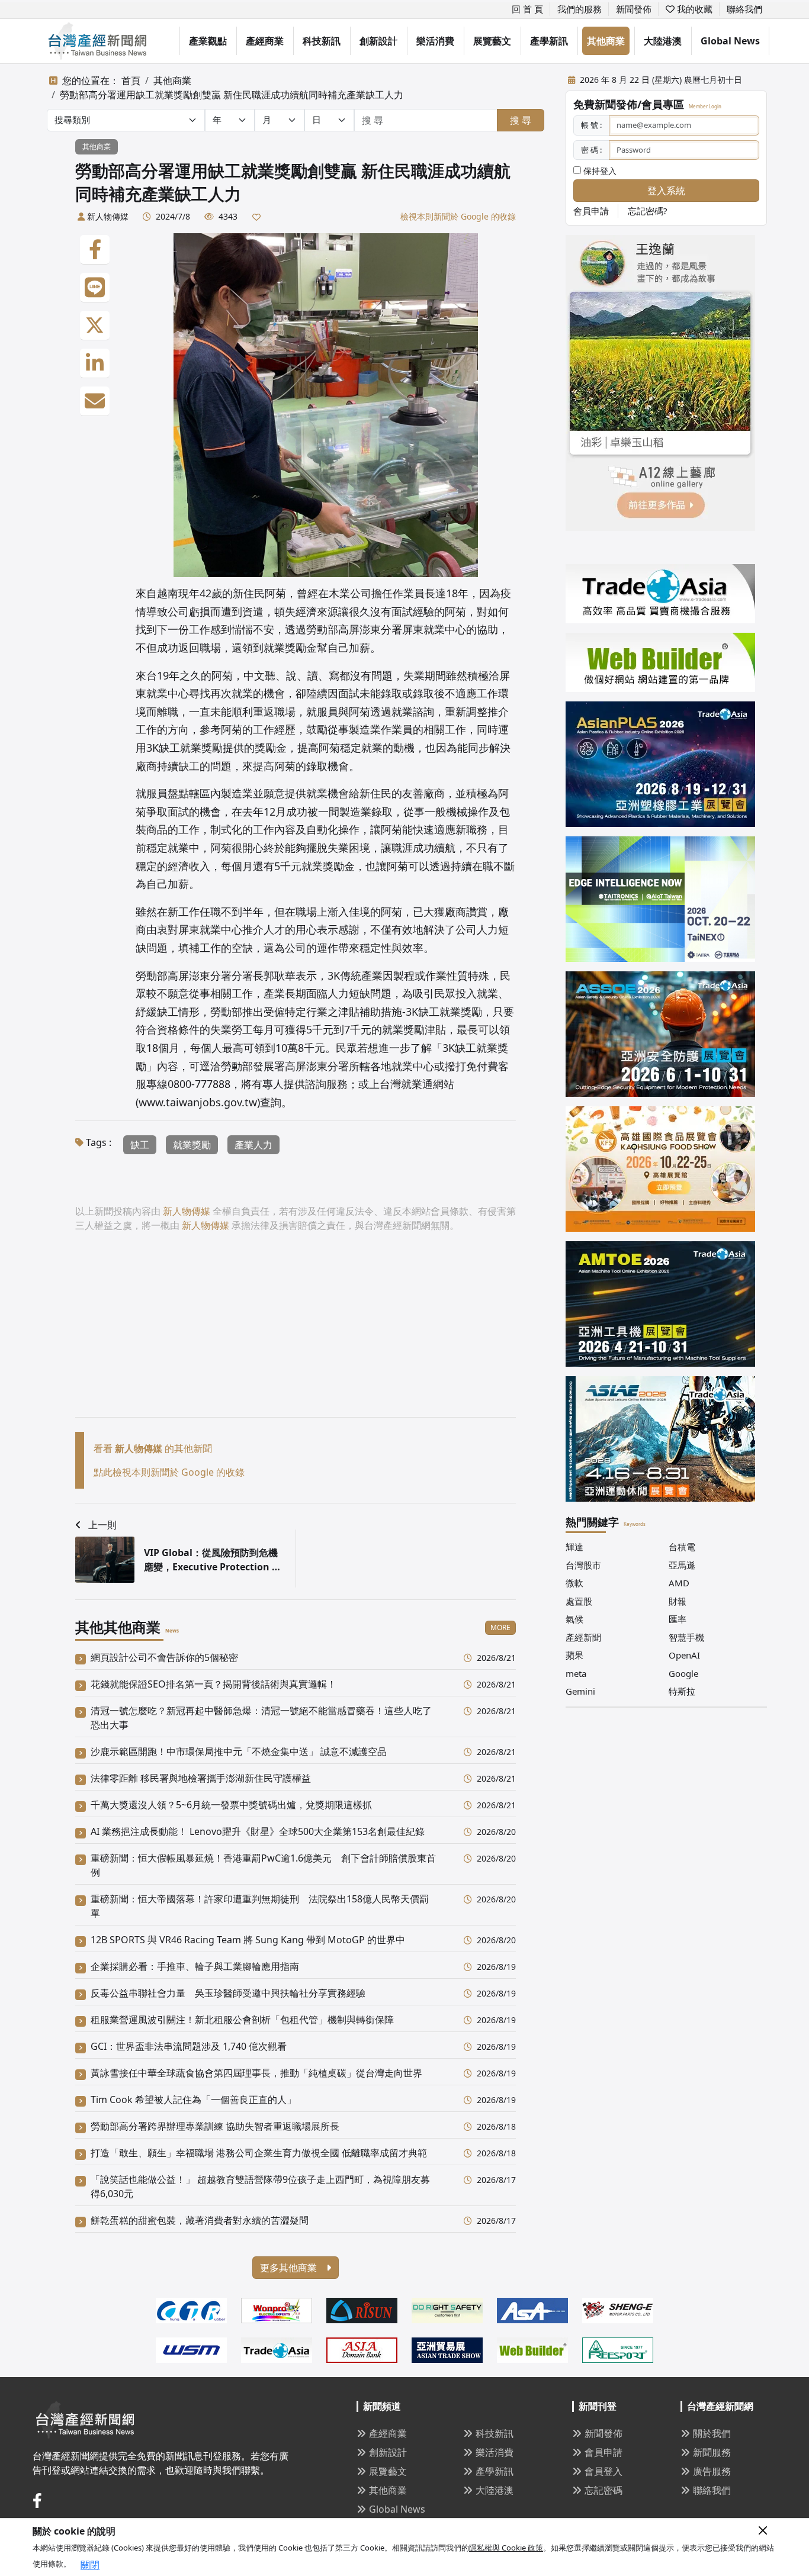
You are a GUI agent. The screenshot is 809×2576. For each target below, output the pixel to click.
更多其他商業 (290, 2268)
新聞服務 (712, 2452)
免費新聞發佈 (605, 104)
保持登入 (599, 171)
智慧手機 (686, 1637)
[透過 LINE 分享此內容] (95, 288)
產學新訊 (549, 41)
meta (576, 1673)
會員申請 (591, 211)
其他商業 (606, 41)
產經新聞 (583, 1637)
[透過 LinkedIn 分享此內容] (95, 363)
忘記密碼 (603, 2490)
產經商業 (265, 41)
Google (683, 1673)
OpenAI (684, 1655)
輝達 (574, 1547)
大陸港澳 (663, 41)
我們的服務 (580, 9)
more (500, 1627)
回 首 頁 (527, 9)
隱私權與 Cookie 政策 (506, 2548)
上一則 (102, 1525)
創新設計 (378, 41)
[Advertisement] (296, 1334)
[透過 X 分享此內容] (95, 326)
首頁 (131, 80)
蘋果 (574, 1655)
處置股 (579, 1601)
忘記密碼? (648, 211)
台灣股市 (583, 1565)
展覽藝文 (492, 41)
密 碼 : (591, 150)
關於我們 (712, 2433)
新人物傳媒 (108, 216)
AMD (679, 1583)
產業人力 (253, 1145)
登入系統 (666, 191)
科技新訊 (322, 41)
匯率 (678, 1619)
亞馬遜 (682, 1565)
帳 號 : (591, 125)
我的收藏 (694, 9)
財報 (678, 1601)
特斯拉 (682, 1691)
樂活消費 (435, 41)
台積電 (682, 1547)
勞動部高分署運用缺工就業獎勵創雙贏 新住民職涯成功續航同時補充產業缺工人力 (232, 95)
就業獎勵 (192, 1145)
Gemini (580, 1691)
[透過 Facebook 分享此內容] (95, 250)
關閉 (90, 2565)
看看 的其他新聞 (153, 1448)
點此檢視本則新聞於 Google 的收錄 (169, 1472)
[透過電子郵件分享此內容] (95, 401)
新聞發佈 (634, 9)
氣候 (574, 1619)
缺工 (140, 1145)
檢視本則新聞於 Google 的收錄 (458, 216)
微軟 (574, 1583)
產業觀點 (208, 41)
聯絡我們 (744, 9)
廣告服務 (712, 2471)
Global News (730, 41)
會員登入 (603, 2471)
